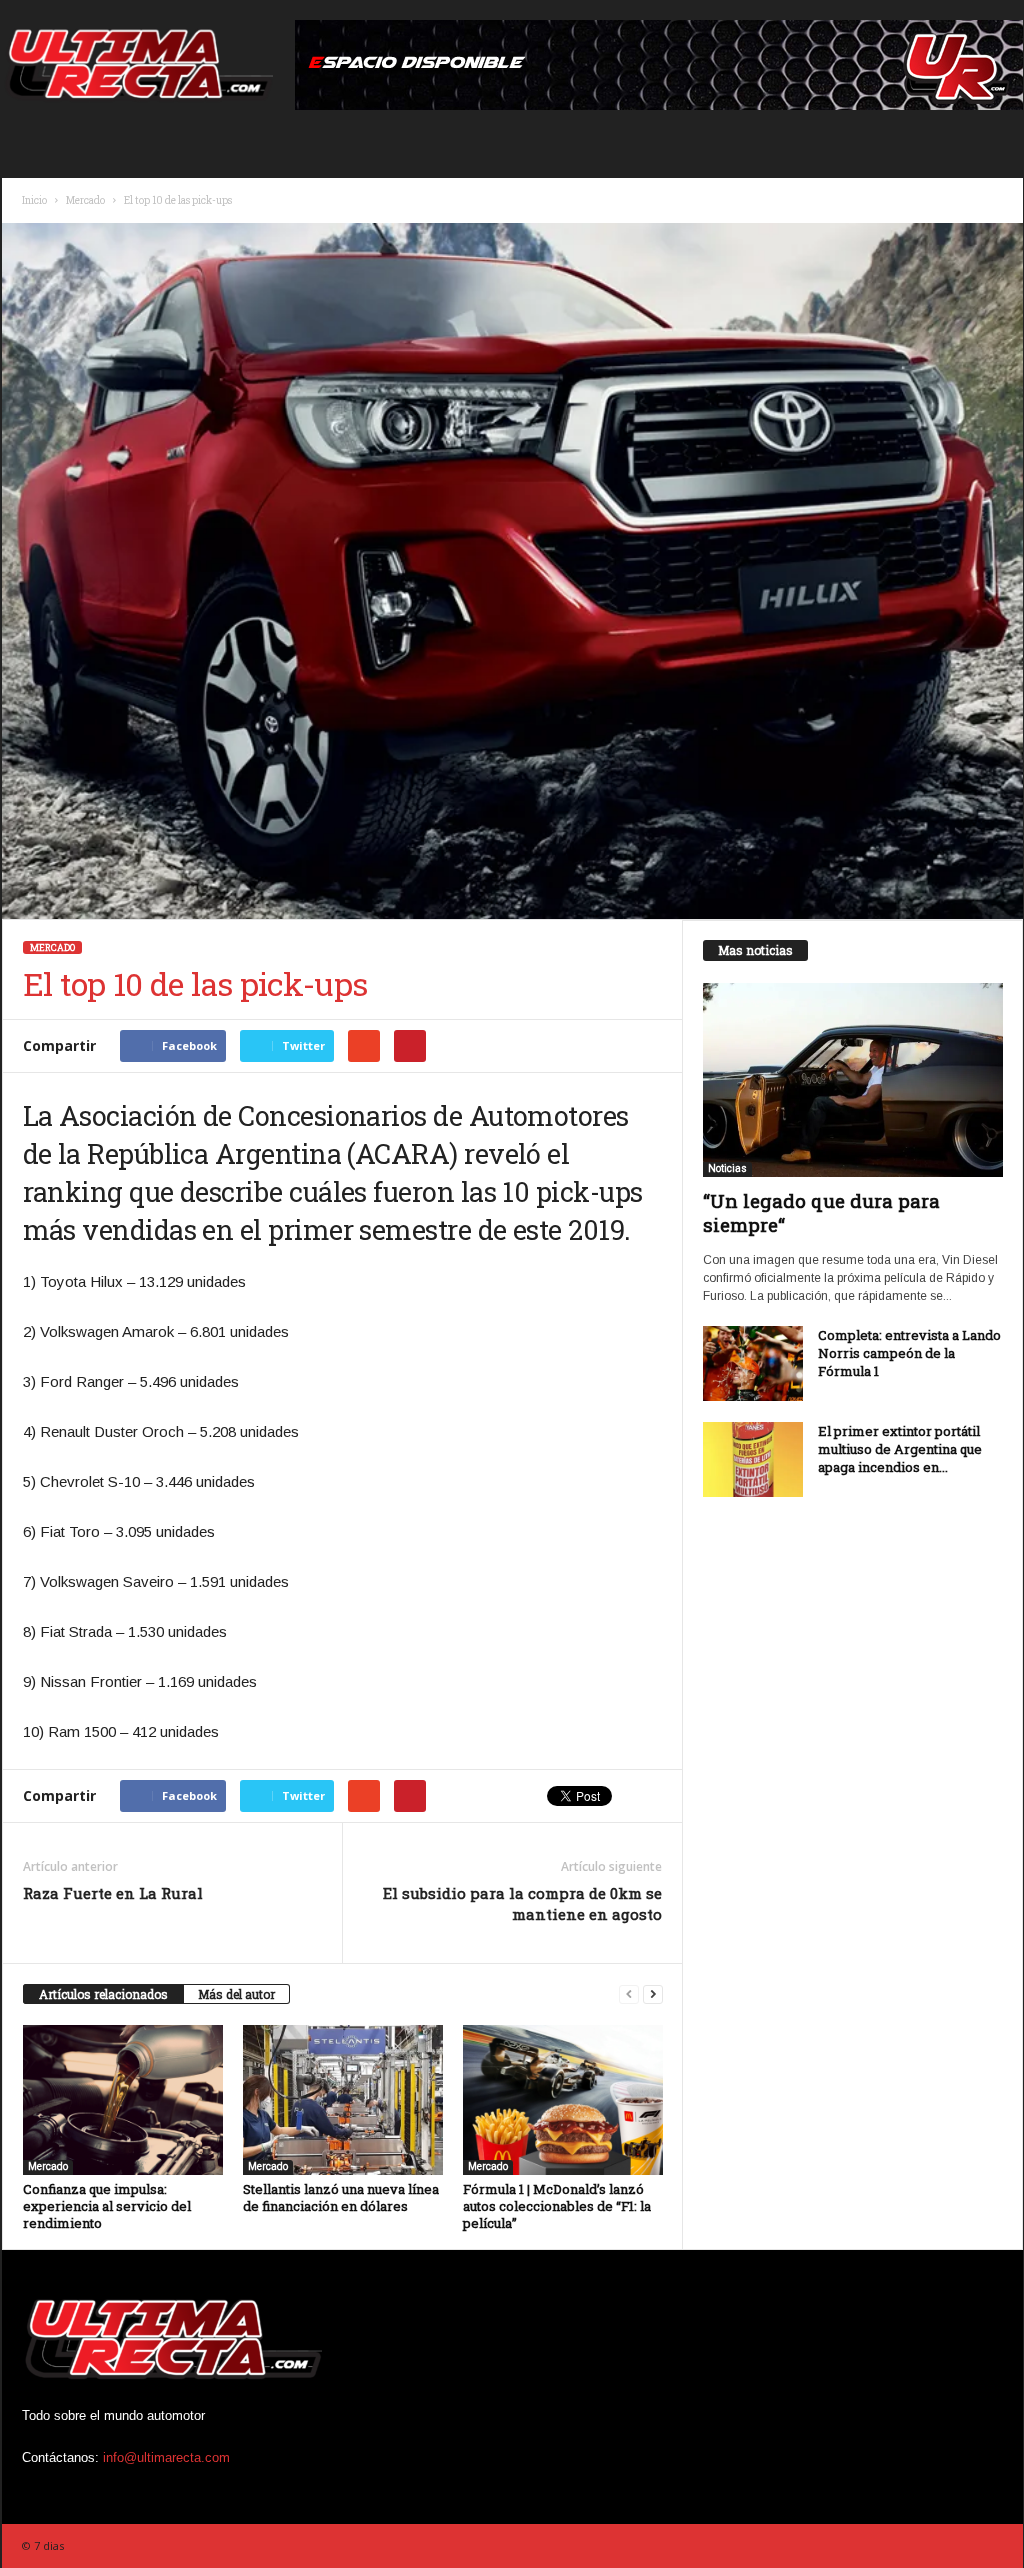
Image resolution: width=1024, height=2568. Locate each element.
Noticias (727, 1168)
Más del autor (236, 1994)
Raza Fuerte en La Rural (113, 1893)
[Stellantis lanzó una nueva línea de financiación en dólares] (343, 2100)
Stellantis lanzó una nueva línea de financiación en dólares (341, 2197)
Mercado (85, 200)
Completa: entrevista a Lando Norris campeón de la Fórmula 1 (909, 1353)
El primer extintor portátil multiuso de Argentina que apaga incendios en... (900, 1449)
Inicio (34, 200)
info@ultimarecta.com (166, 2457)
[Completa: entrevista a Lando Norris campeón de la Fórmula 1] (753, 1363)
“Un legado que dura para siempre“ (821, 1212)
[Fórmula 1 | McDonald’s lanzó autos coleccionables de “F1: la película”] (563, 2100)
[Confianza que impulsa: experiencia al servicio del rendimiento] (123, 2100)
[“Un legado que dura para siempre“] (853, 1080)
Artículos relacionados (103, 1994)
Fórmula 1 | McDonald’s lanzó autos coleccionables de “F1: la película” (557, 2206)
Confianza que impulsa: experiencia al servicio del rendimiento (107, 2206)
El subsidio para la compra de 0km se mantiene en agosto (522, 1903)
